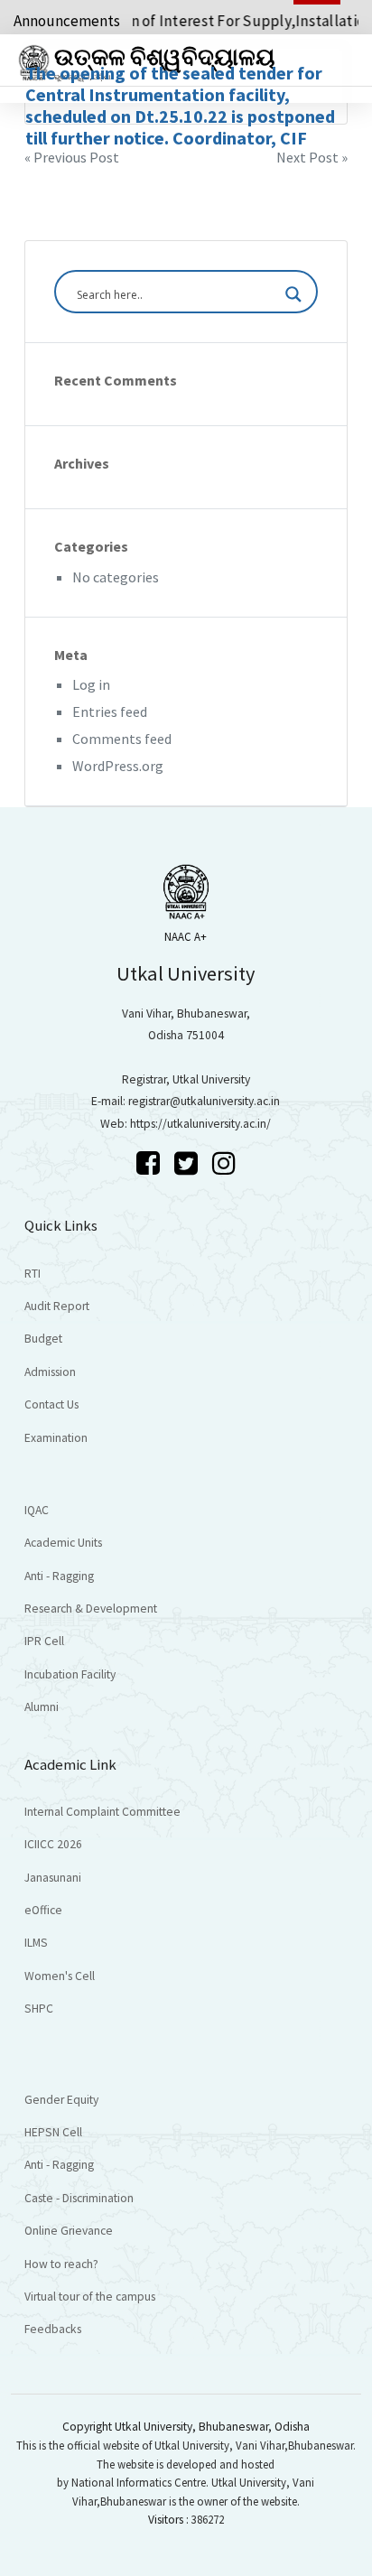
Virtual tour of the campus (90, 2297)
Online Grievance (69, 2231)
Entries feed (110, 711)
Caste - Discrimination (79, 2198)
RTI (33, 1274)
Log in (91, 684)
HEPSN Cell (53, 2132)
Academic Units (63, 1543)
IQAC (37, 1510)
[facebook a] (151, 1163)
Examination (56, 1438)
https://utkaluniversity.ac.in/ (200, 1124)
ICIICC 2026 (53, 1844)
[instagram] (224, 1163)
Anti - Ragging (59, 1576)
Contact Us (51, 1404)
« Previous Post (72, 157)
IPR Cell (44, 1641)
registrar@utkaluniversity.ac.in (204, 1101)
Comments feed (122, 739)
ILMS (36, 1943)
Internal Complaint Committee (102, 1812)
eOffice (43, 1910)
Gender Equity (61, 2100)
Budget (43, 1339)
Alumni (42, 1707)
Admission (50, 1372)
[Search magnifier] (293, 294)
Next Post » (312, 157)
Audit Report (57, 1306)
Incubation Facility (70, 1674)
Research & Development (91, 1609)
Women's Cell (60, 1976)
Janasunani (53, 1878)
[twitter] (189, 1163)
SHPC (39, 2009)
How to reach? (61, 2264)
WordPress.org (118, 766)
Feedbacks (53, 2329)
